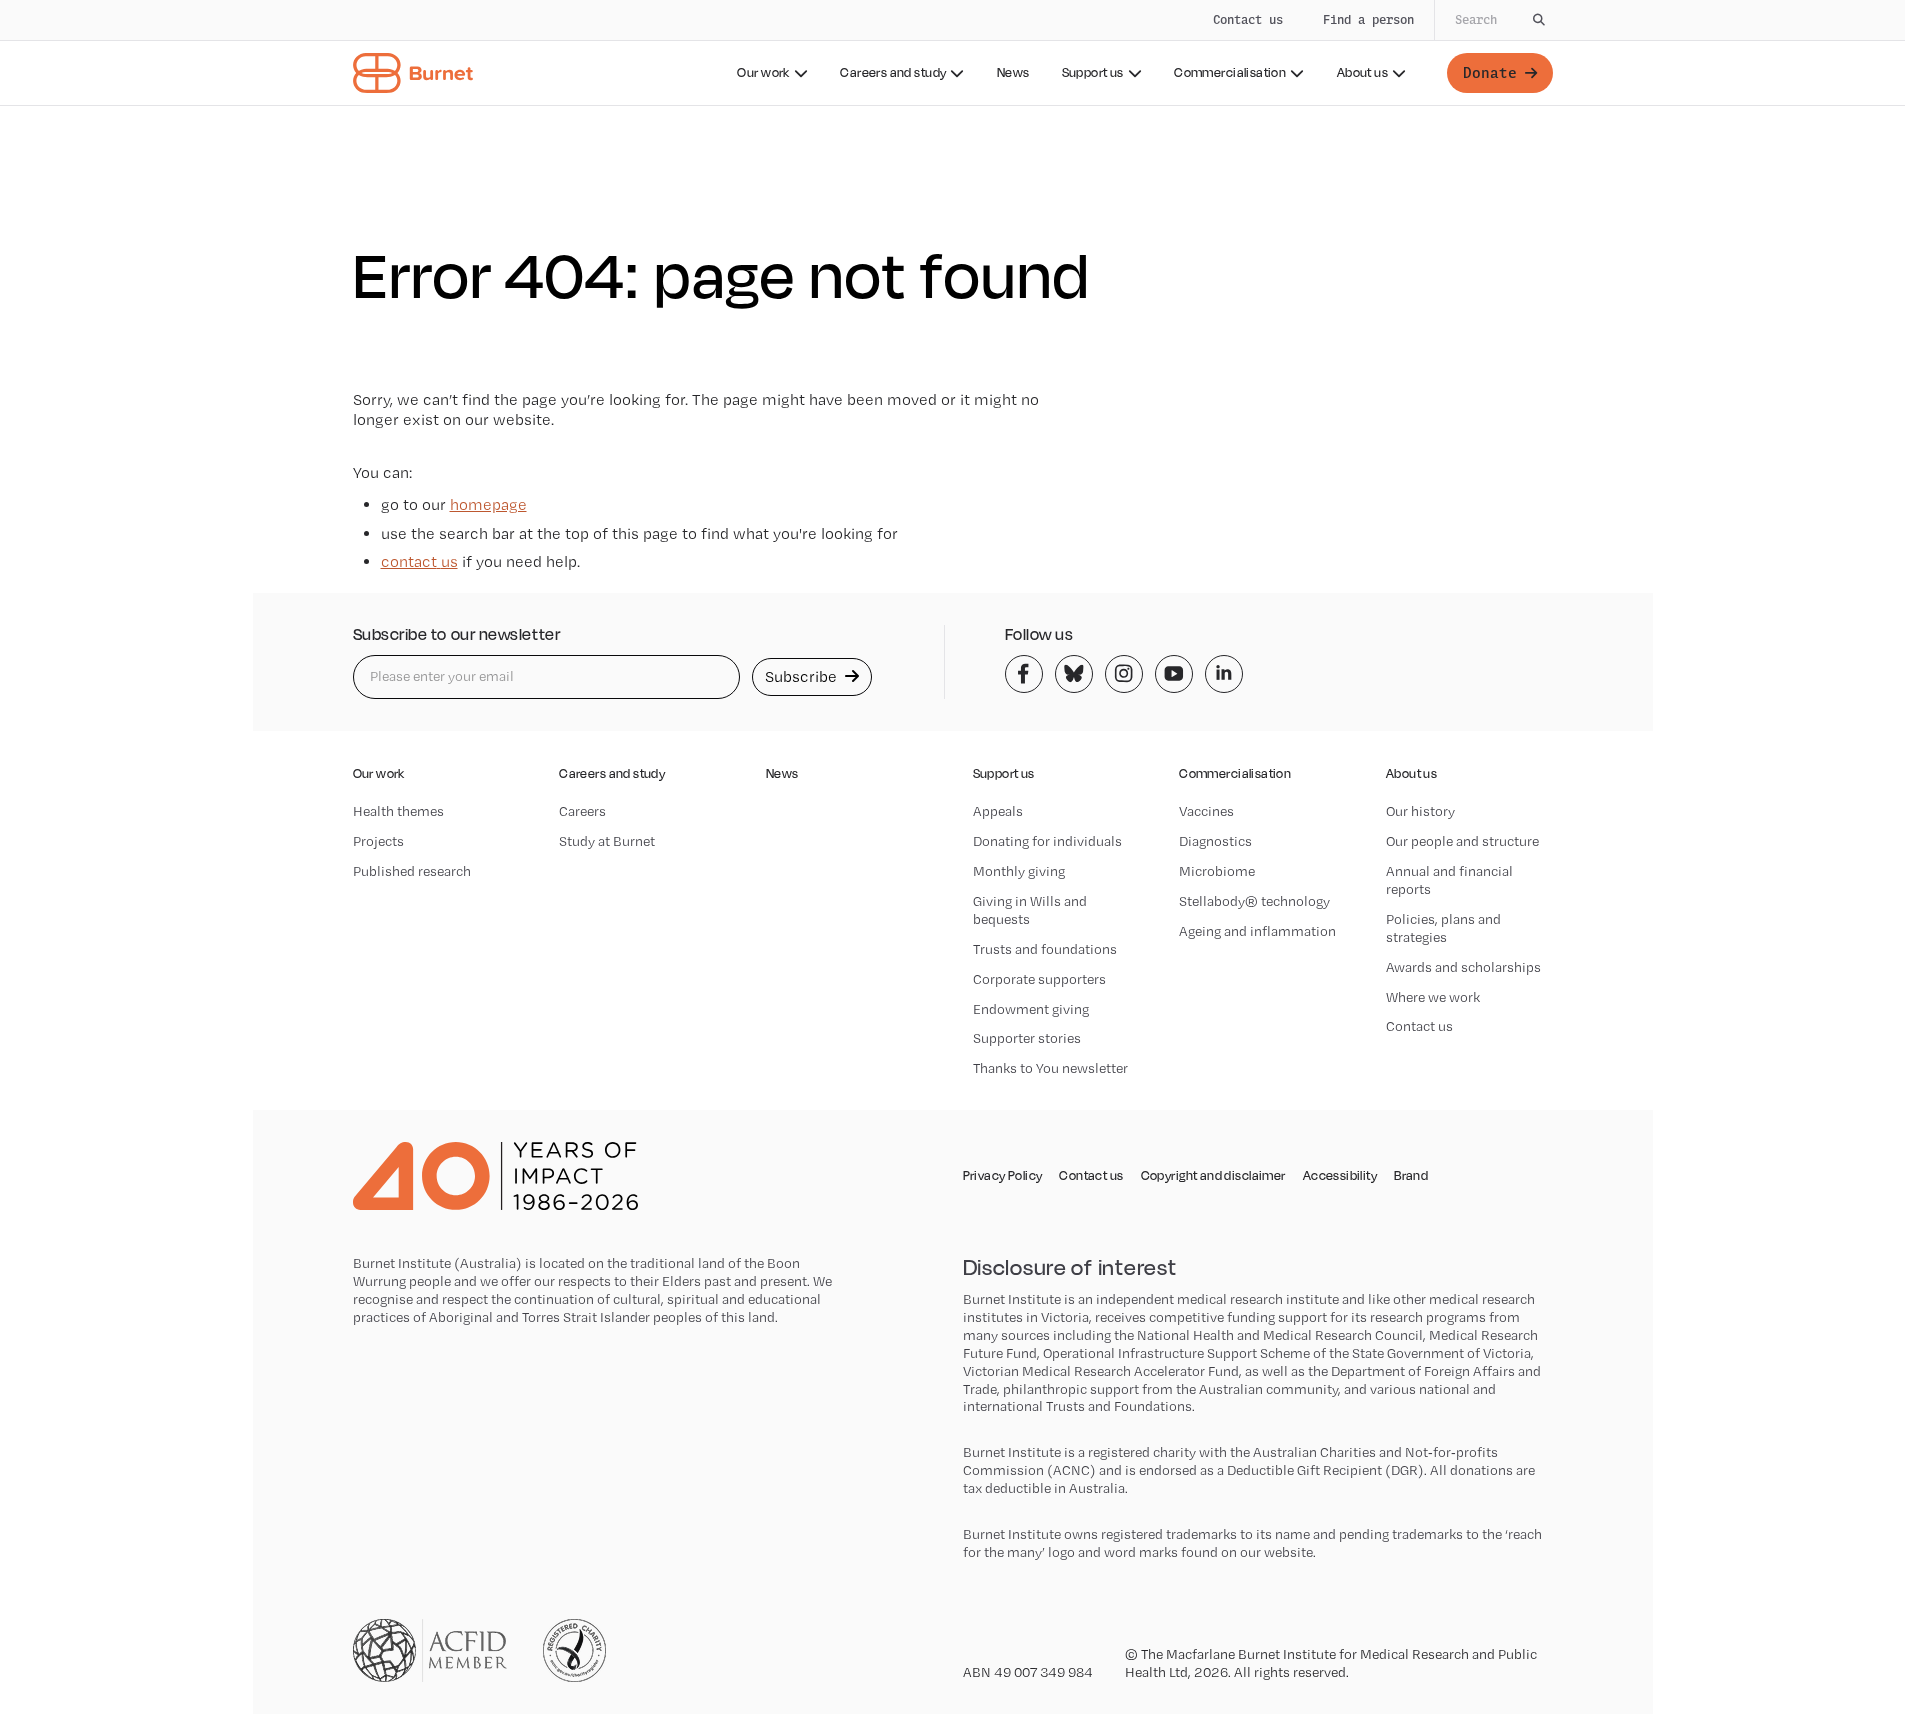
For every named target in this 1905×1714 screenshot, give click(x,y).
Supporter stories (1027, 1038)
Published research (412, 871)
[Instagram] (1124, 674)
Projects (378, 841)
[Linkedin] (1224, 674)
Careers (582, 811)
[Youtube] (1174, 674)
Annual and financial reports (1449, 880)
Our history (1420, 811)
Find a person (1368, 19)
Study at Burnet (607, 841)
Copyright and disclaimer (1213, 1176)
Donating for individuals (1047, 841)
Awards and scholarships (1463, 967)
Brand (1411, 1176)
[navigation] (952, 53)
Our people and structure (1462, 841)
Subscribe (803, 676)
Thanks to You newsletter (1050, 1068)
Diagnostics (1215, 841)
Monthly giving (1019, 871)
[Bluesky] (1074, 674)
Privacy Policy (1003, 1176)
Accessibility (1340, 1176)
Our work (763, 72)
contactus (419, 561)
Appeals (998, 811)
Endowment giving (1031, 1009)
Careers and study (893, 72)
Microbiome (1217, 871)
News (1013, 72)
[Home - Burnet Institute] (413, 73)
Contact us (1248, 19)
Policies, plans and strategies (1443, 928)
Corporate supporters (1039, 979)
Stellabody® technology (1254, 901)
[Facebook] (1024, 674)
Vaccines (1206, 811)
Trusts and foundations (1045, 949)
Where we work (1433, 997)
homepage (488, 504)
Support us (1093, 72)
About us (1362, 72)
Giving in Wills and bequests (1030, 910)
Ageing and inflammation (1257, 931)
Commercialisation (1230, 72)
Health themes (398, 811)
